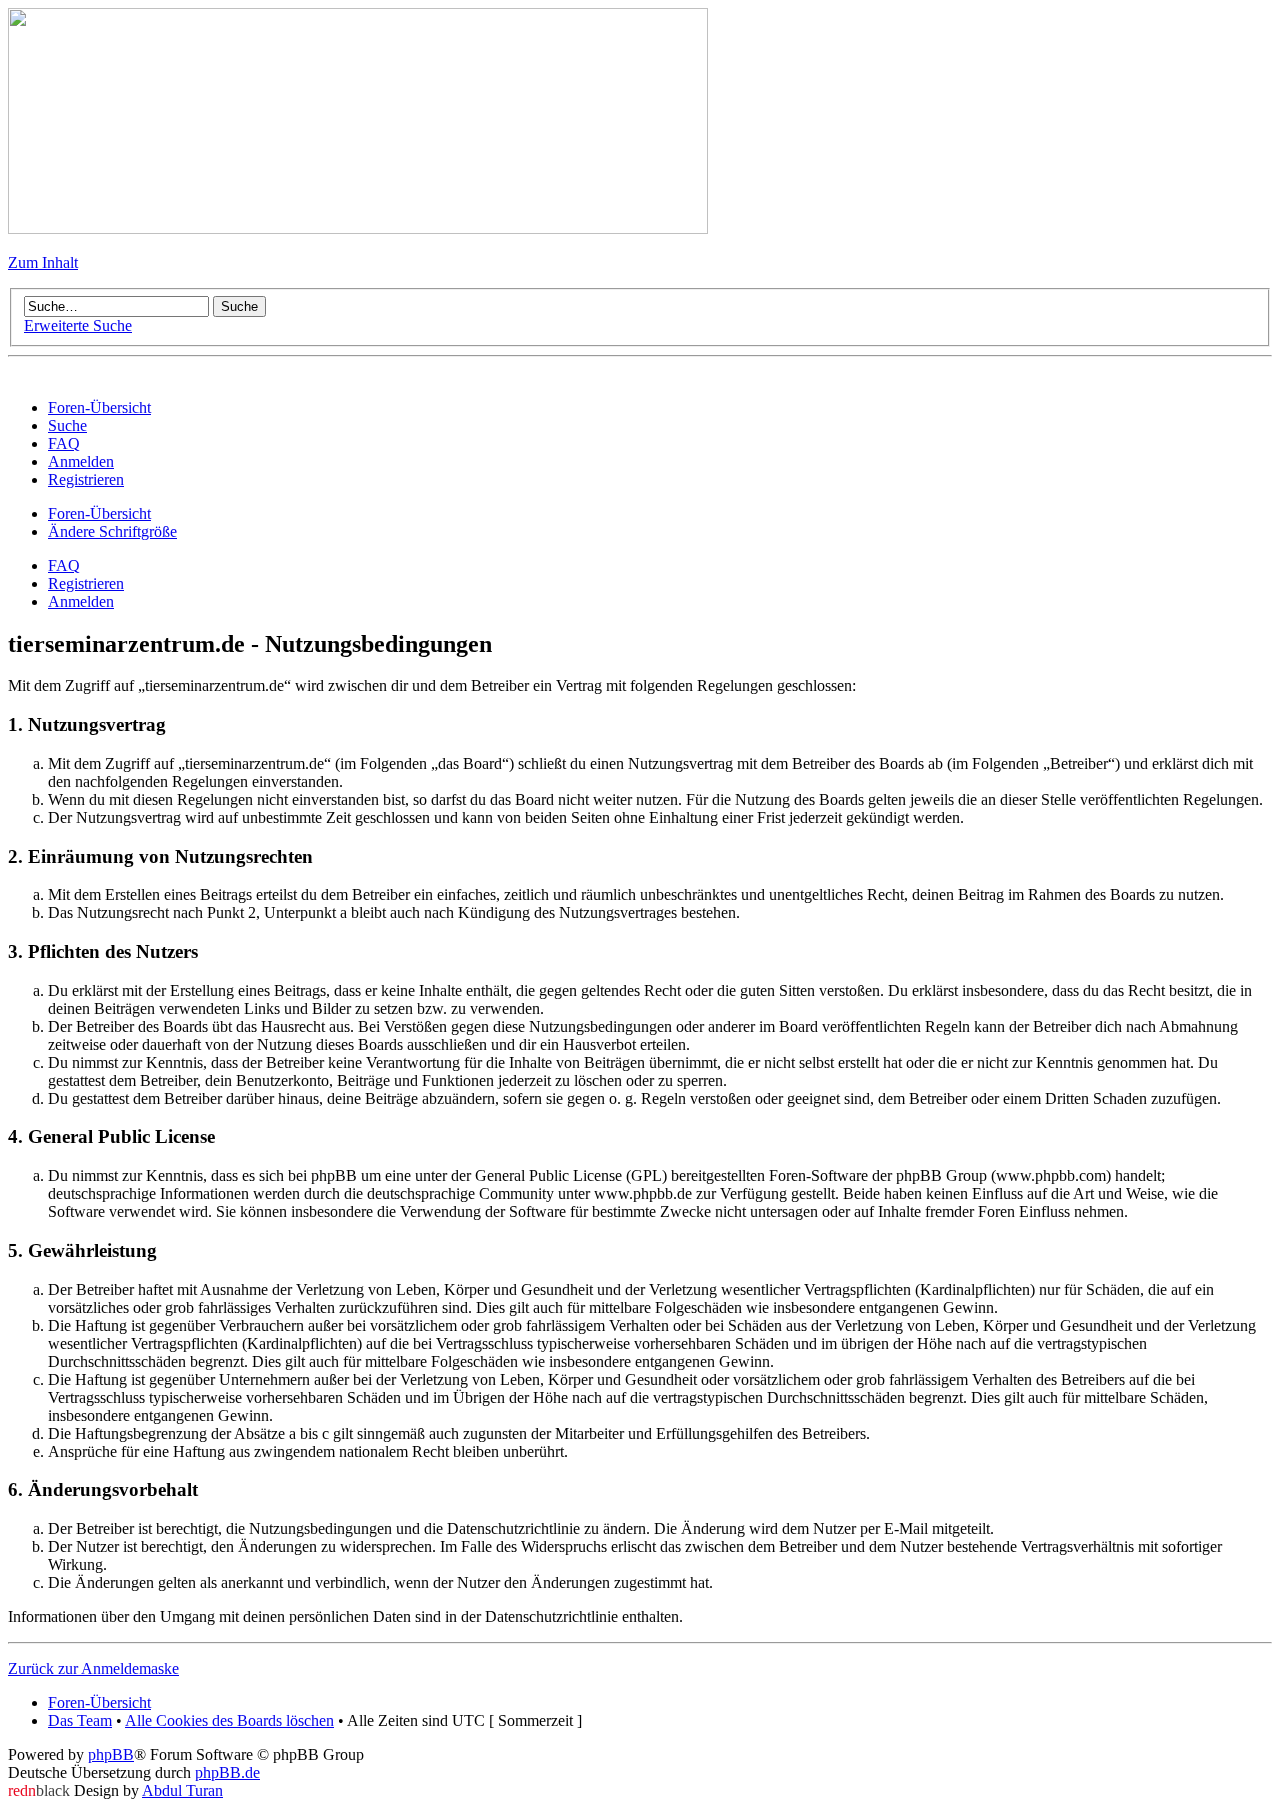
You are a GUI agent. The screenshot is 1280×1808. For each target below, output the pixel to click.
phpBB (111, 1754)
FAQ (64, 565)
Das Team (80, 1720)
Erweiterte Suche (78, 325)
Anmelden (81, 601)
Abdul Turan (182, 1790)
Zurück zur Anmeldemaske (93, 1668)
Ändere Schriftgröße (112, 531)
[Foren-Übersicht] (358, 228)
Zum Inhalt (43, 262)
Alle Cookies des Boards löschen (229, 1720)
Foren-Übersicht (99, 513)
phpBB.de (227, 1772)
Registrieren (86, 583)
